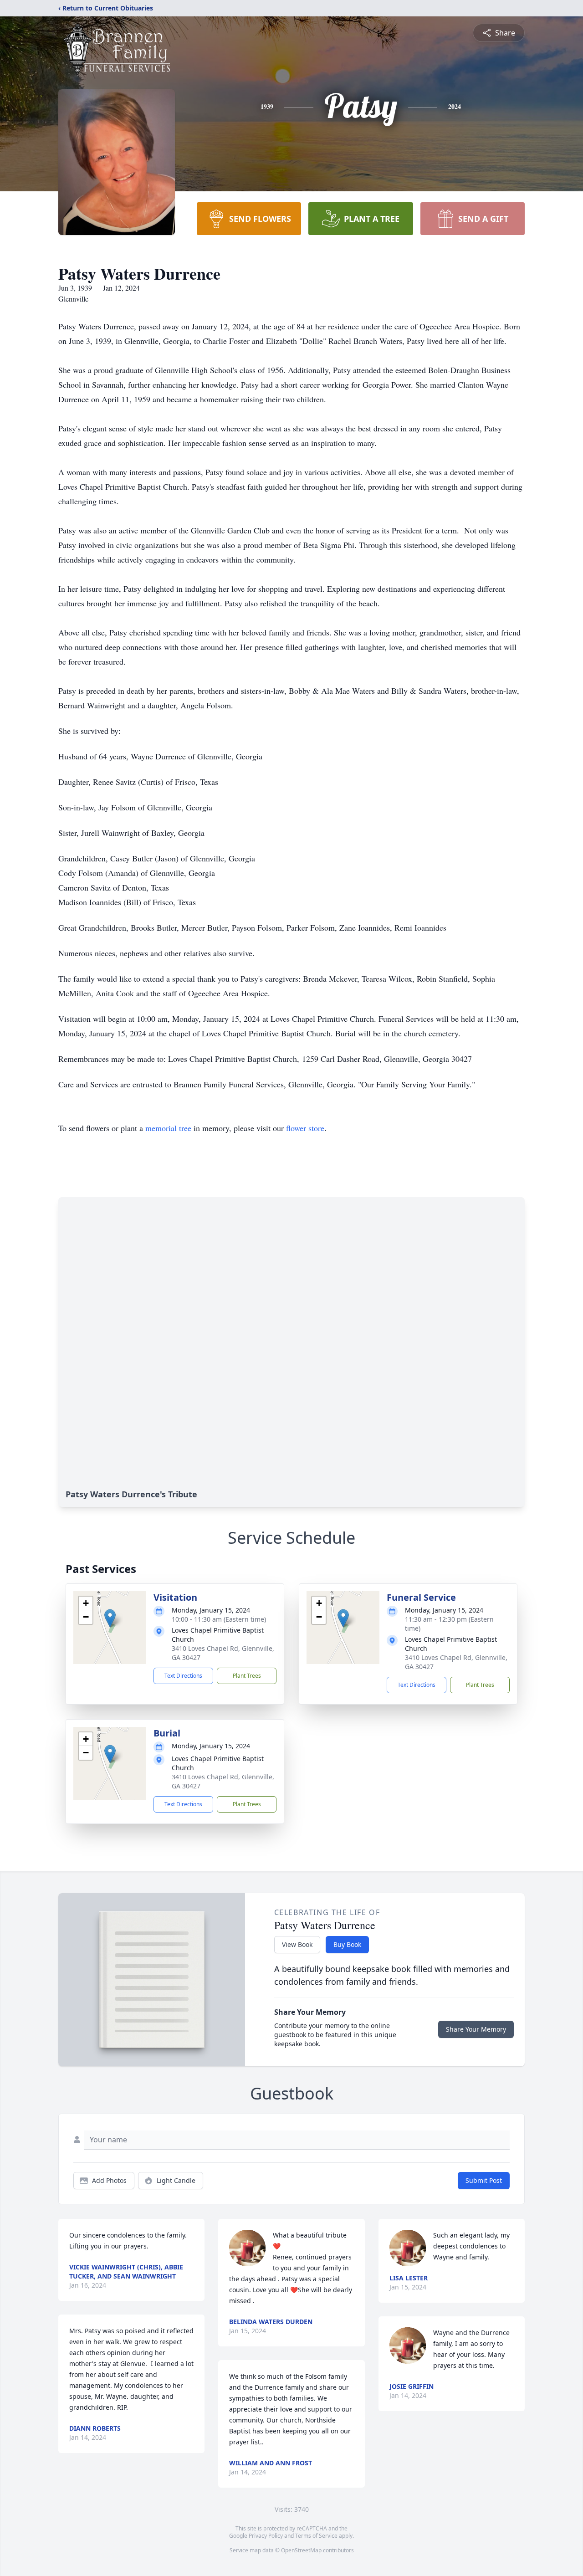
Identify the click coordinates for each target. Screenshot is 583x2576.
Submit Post (484, 2180)
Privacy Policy (266, 2536)
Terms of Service (316, 2536)
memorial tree (168, 1128)
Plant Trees (247, 1676)
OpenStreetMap (301, 2550)
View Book (297, 1944)
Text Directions (183, 1676)
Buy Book (347, 1944)
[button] (110, 1618)
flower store (305, 1128)
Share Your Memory (476, 2029)
